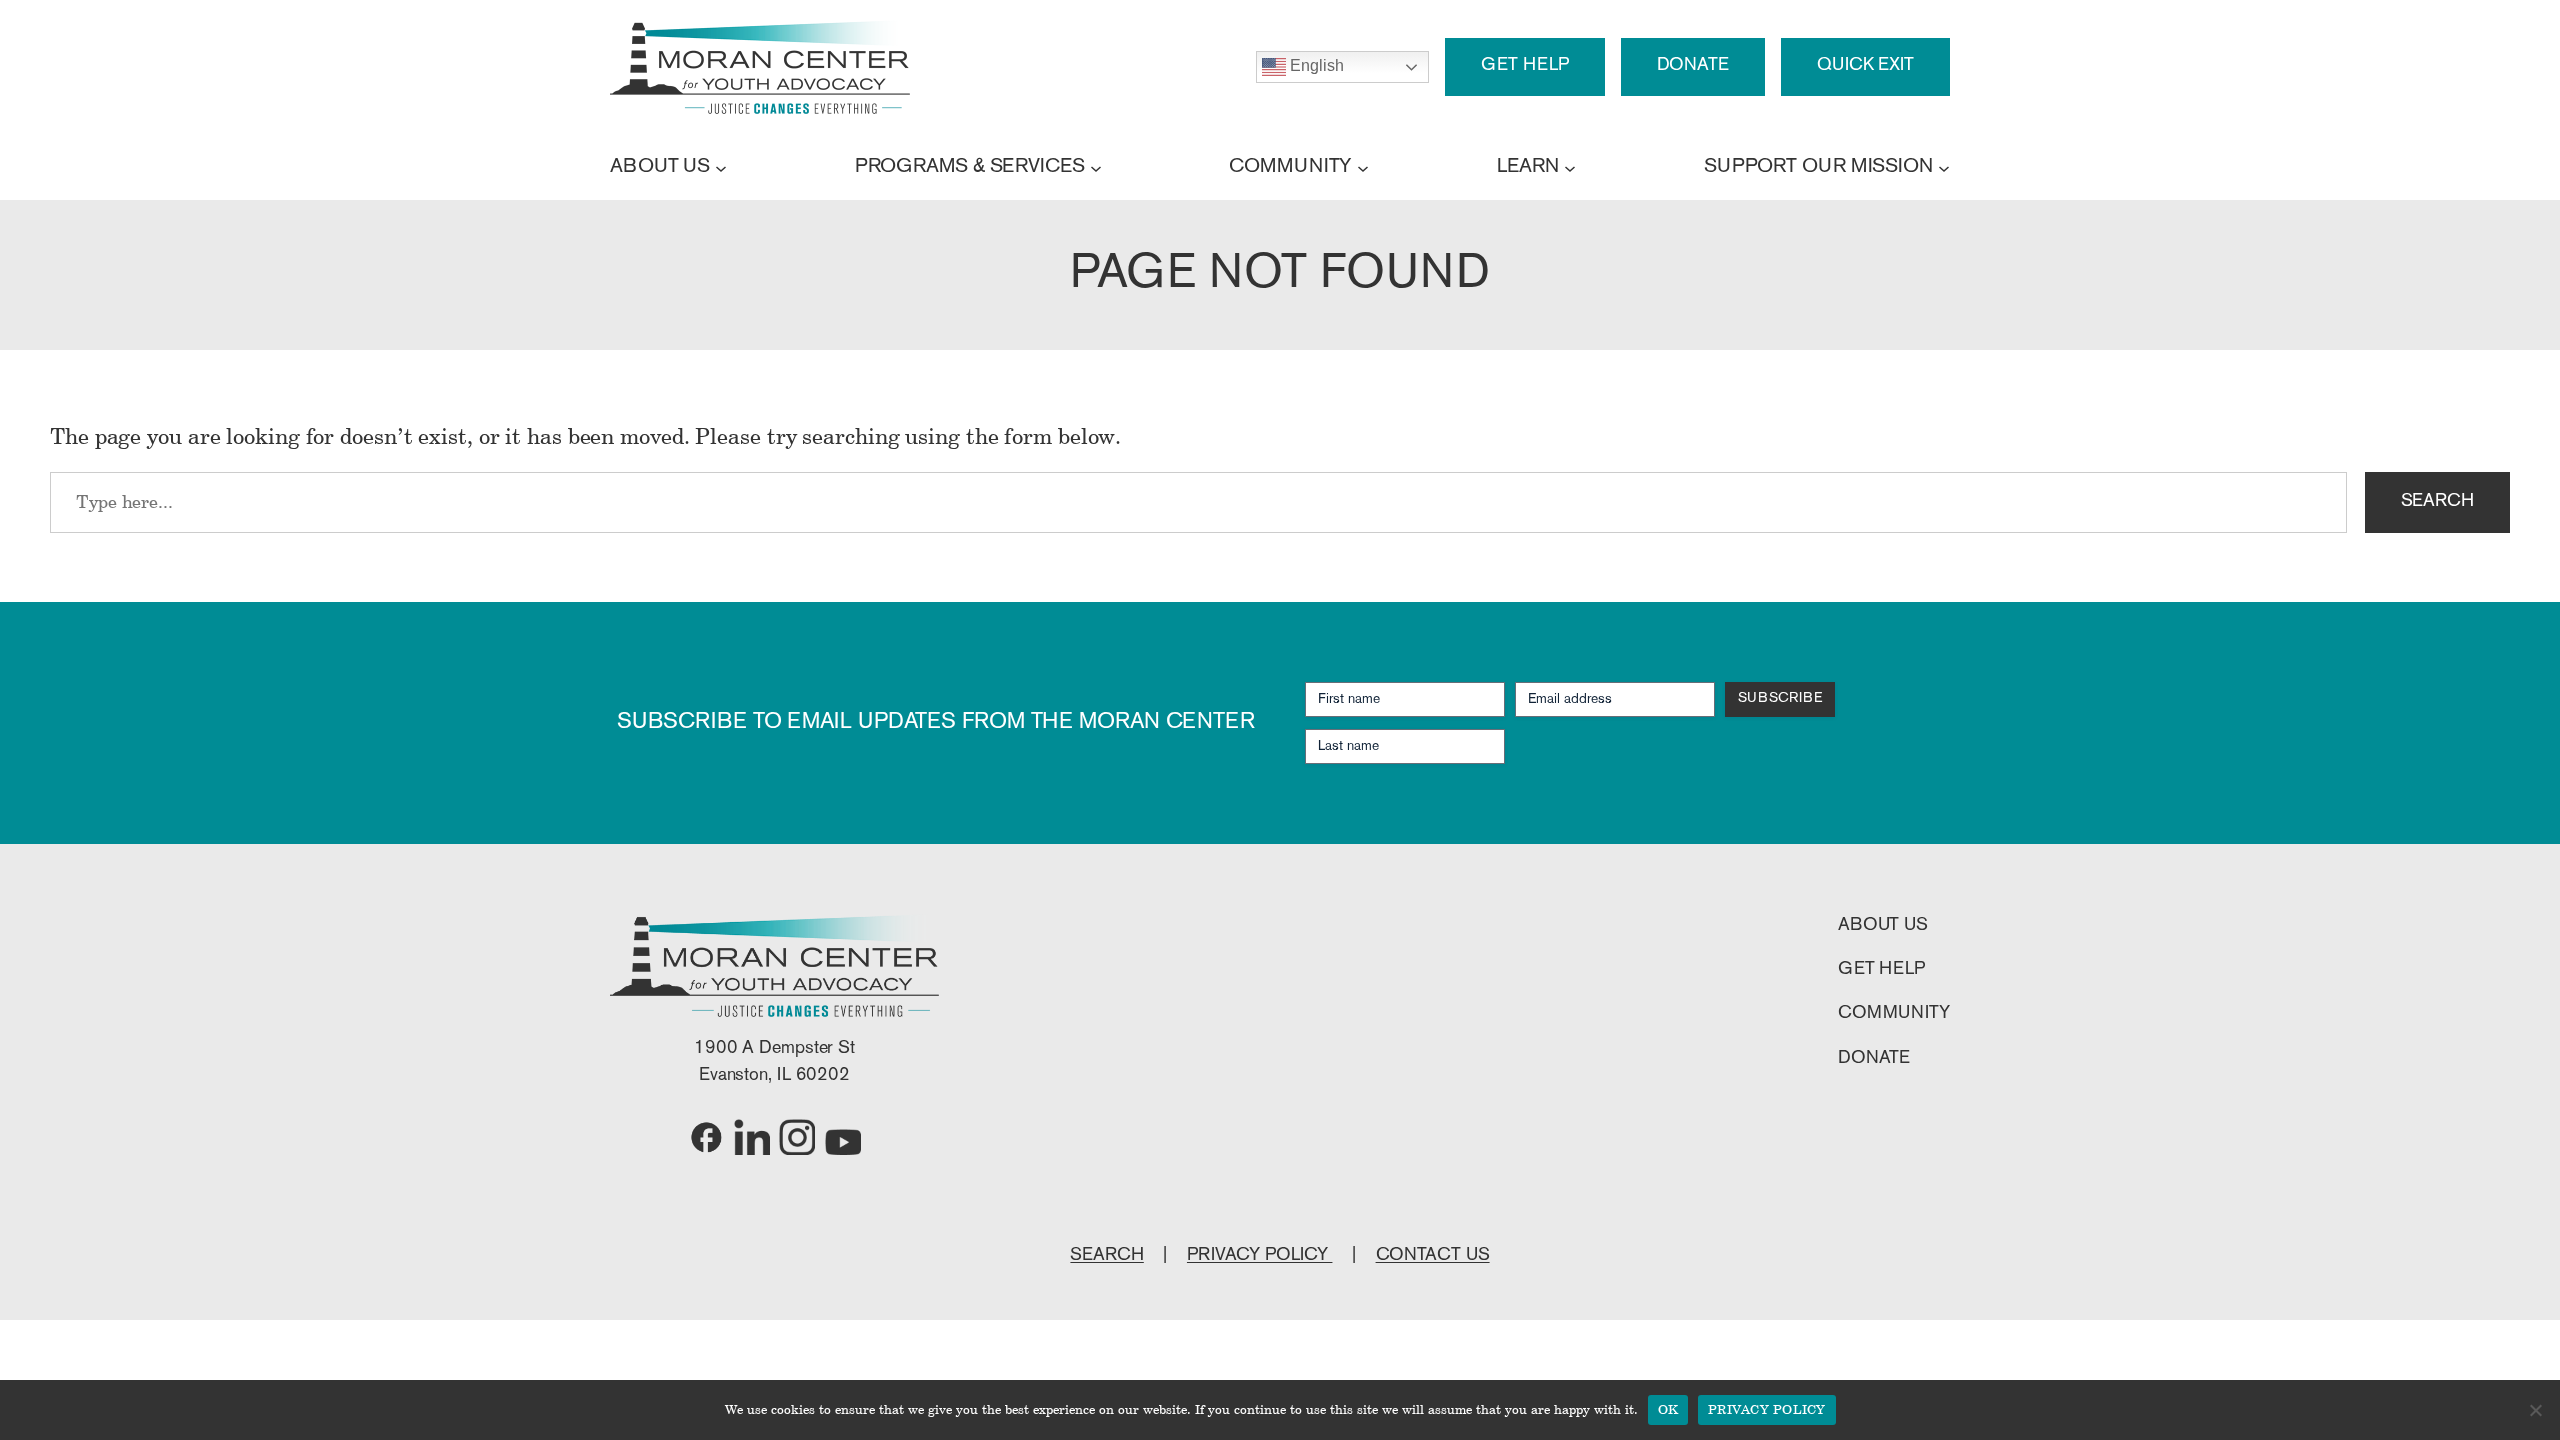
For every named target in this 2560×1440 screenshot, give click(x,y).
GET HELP (1524, 66)
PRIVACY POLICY (1260, 1256)
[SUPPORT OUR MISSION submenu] (1944, 167)
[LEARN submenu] (1570, 167)
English (1314, 65)
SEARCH (2437, 502)
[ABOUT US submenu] (721, 167)
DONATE (1693, 66)
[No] (2535, 1410)
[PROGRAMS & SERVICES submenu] (1096, 167)
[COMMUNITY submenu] (1363, 167)
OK (1668, 1409)
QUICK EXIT (1865, 66)
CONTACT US (1433, 1256)
